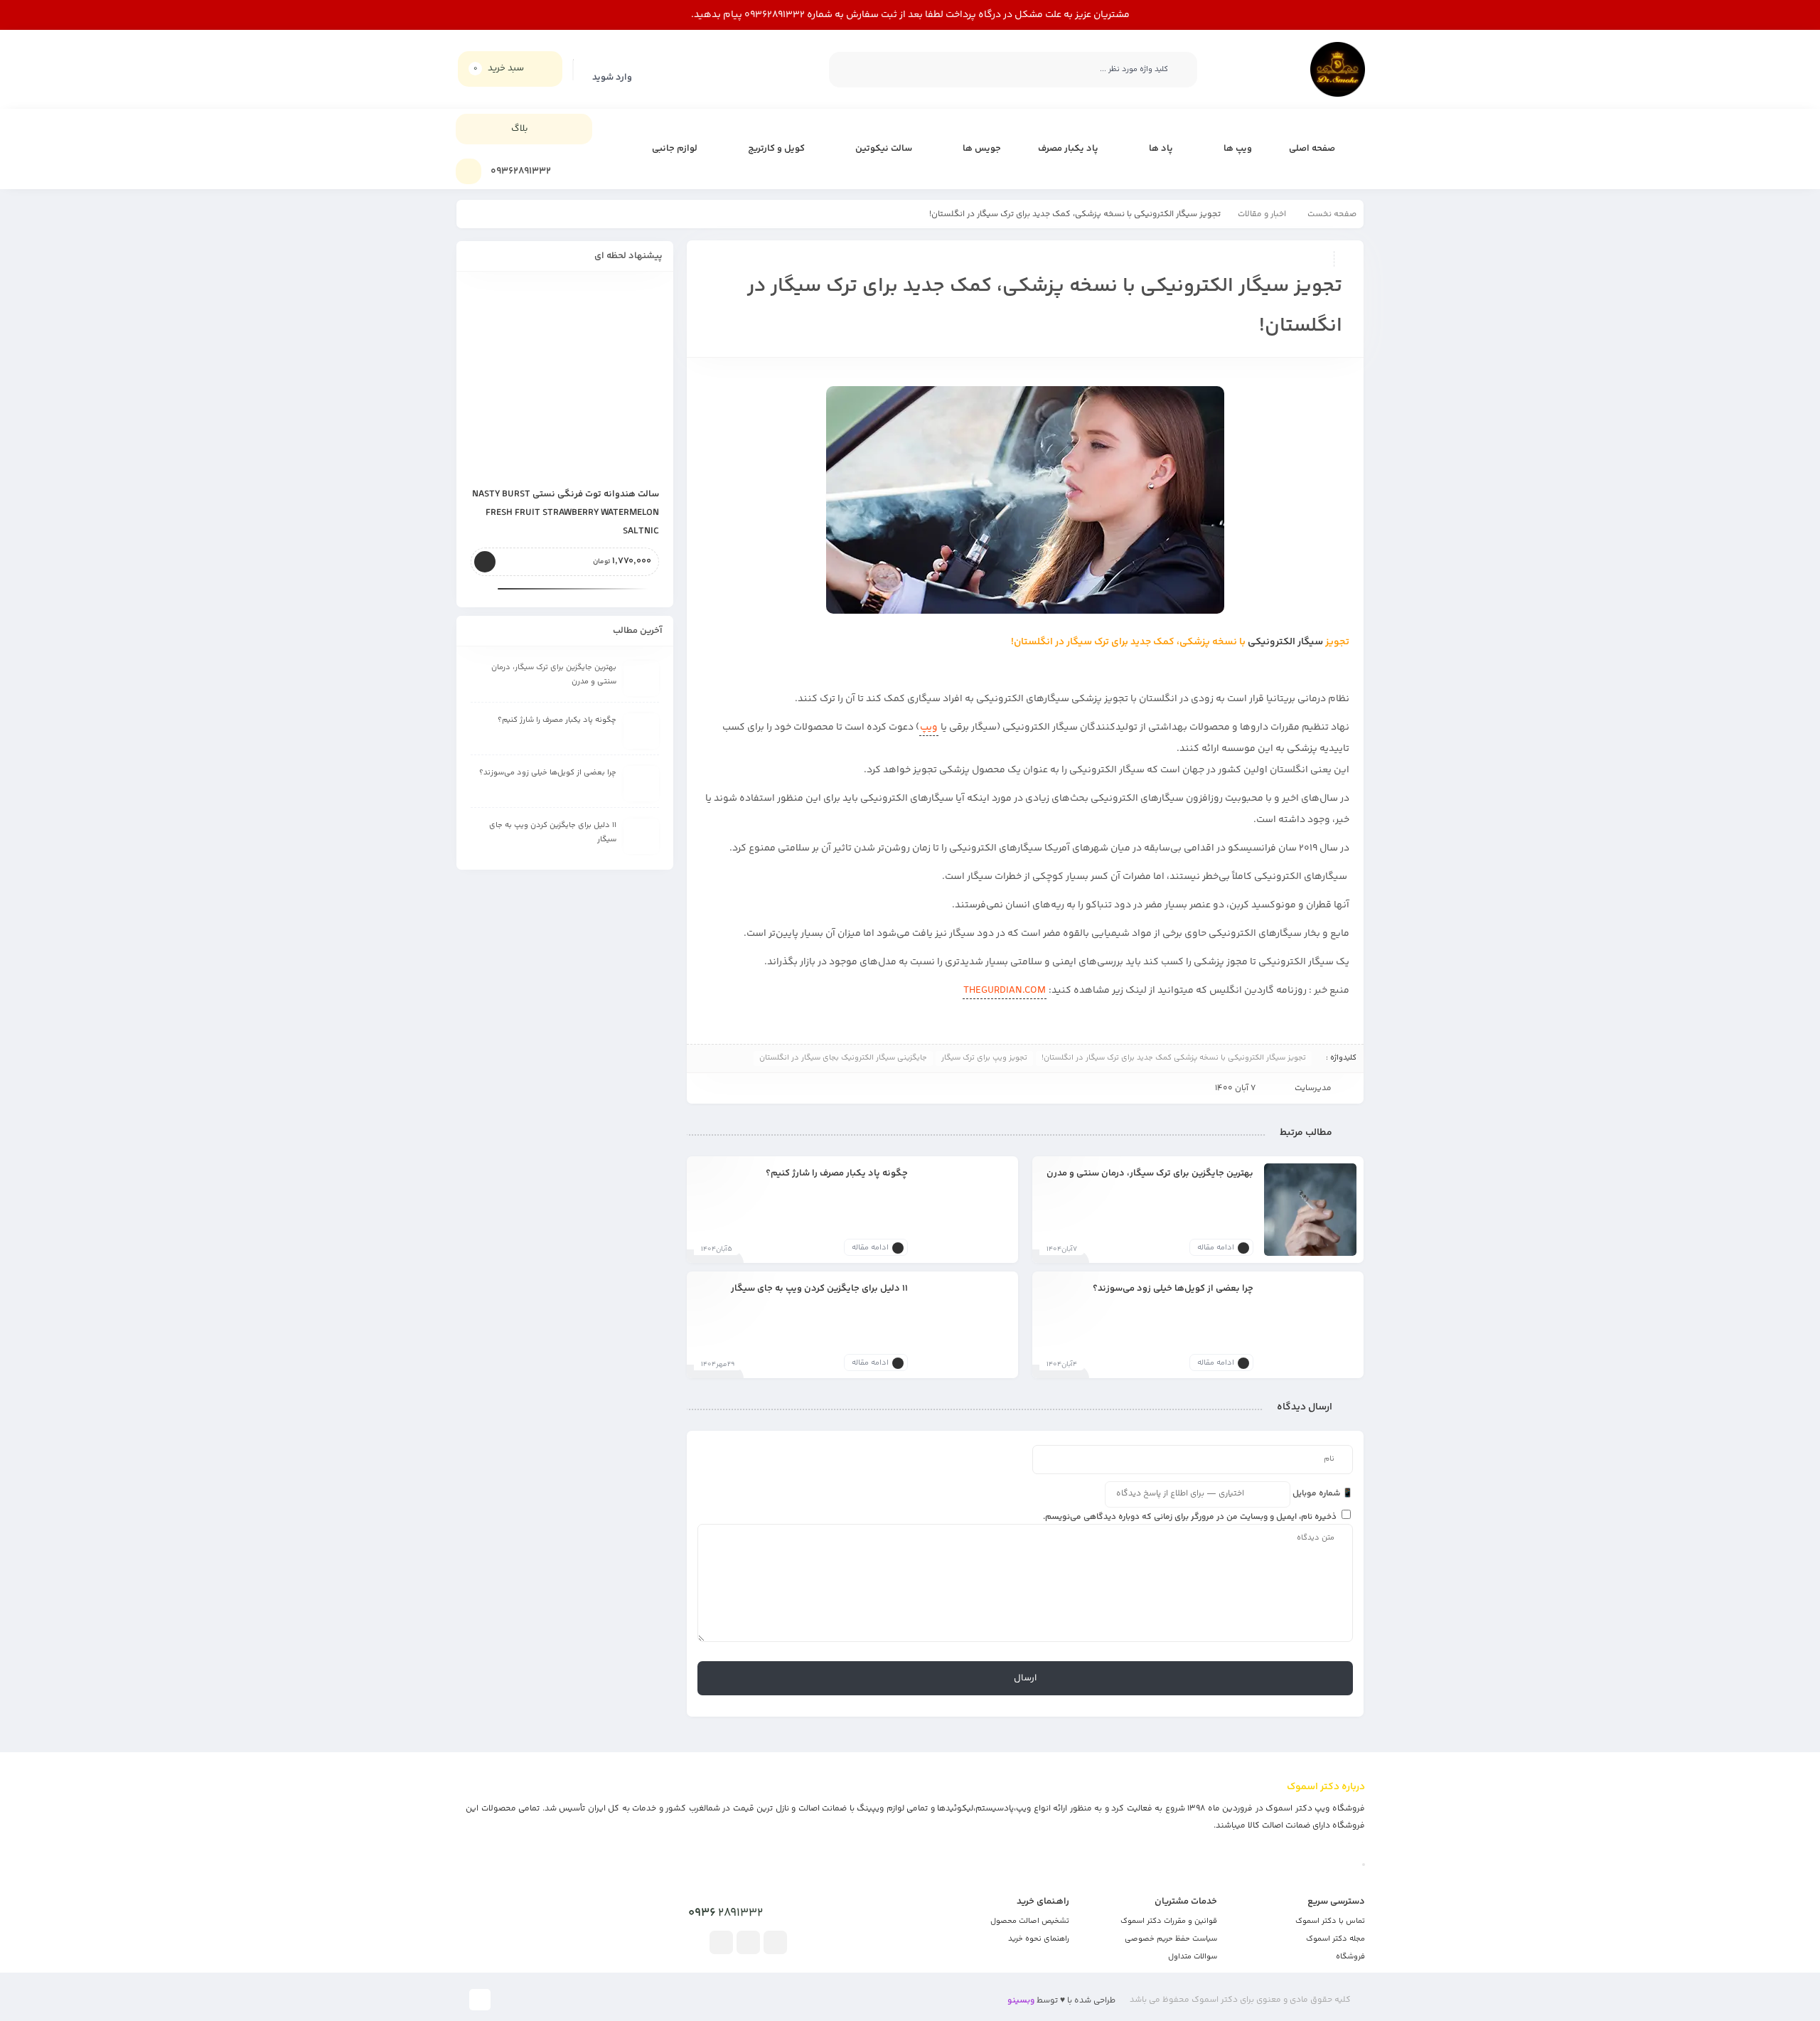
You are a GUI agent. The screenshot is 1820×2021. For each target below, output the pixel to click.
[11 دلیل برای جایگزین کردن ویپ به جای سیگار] (965, 1325)
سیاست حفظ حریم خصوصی (1171, 1939)
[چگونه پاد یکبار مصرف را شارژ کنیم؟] (965, 1210)
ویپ (929, 727)
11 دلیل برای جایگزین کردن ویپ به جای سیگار (819, 1288)
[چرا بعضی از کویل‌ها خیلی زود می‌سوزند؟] (1310, 1325)
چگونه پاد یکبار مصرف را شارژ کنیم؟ (837, 1173)
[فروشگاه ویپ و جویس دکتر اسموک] (1338, 69)
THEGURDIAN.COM (1005, 991)
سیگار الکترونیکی (1285, 642)
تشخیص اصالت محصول (1030, 1921)
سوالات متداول (1193, 1957)
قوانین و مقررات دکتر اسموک (1169, 1921)
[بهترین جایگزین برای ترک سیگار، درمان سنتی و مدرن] (1310, 1210)
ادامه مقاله (1216, 1248)
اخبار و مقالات (1262, 214)
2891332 (726, 1913)
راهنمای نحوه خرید (1039, 1939)
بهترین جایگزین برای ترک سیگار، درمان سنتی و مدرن (1150, 1173)
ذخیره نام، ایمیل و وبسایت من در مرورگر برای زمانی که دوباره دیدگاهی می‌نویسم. (1190, 1517)
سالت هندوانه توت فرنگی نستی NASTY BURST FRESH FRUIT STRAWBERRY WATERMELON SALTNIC (566, 513)
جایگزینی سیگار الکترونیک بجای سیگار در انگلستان (843, 1058)
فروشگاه (1350, 1957)
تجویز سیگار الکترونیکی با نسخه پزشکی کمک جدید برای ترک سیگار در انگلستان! (1174, 1058)
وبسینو (1021, 2001)
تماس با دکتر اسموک (1330, 1921)
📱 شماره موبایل (1323, 1494)
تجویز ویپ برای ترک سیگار (984, 1058)
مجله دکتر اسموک (1335, 1939)
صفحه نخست (1332, 214)
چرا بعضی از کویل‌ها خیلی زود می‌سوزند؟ (1173, 1288)
